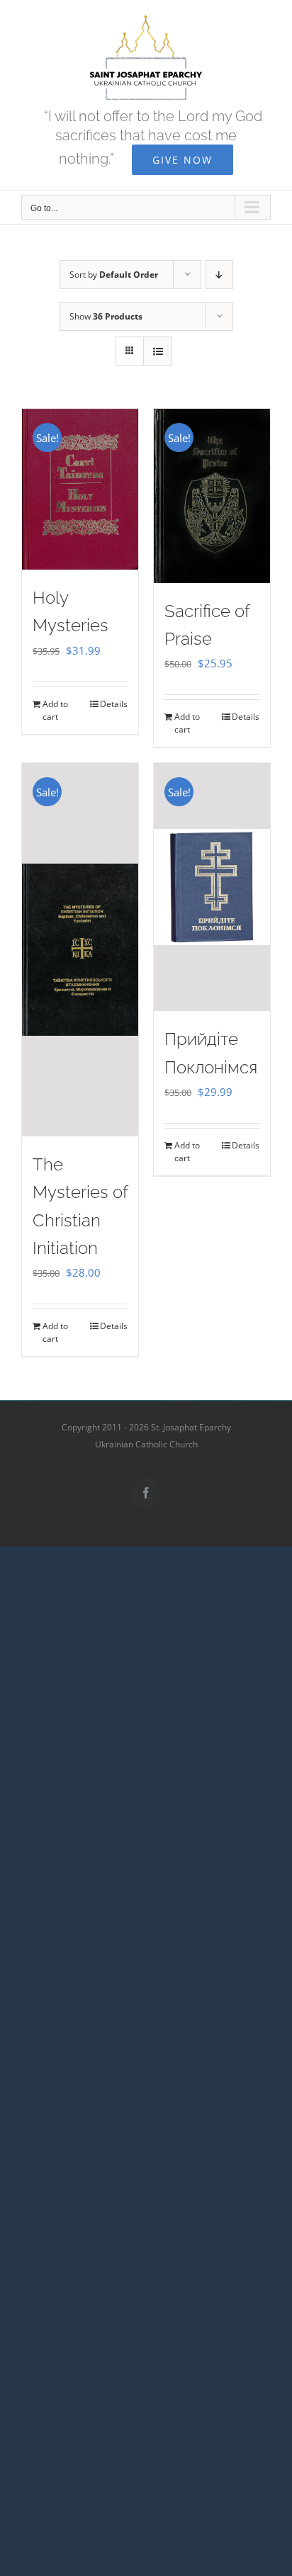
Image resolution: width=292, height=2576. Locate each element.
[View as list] (158, 351)
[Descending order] (219, 275)
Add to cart (55, 710)
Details (114, 704)
